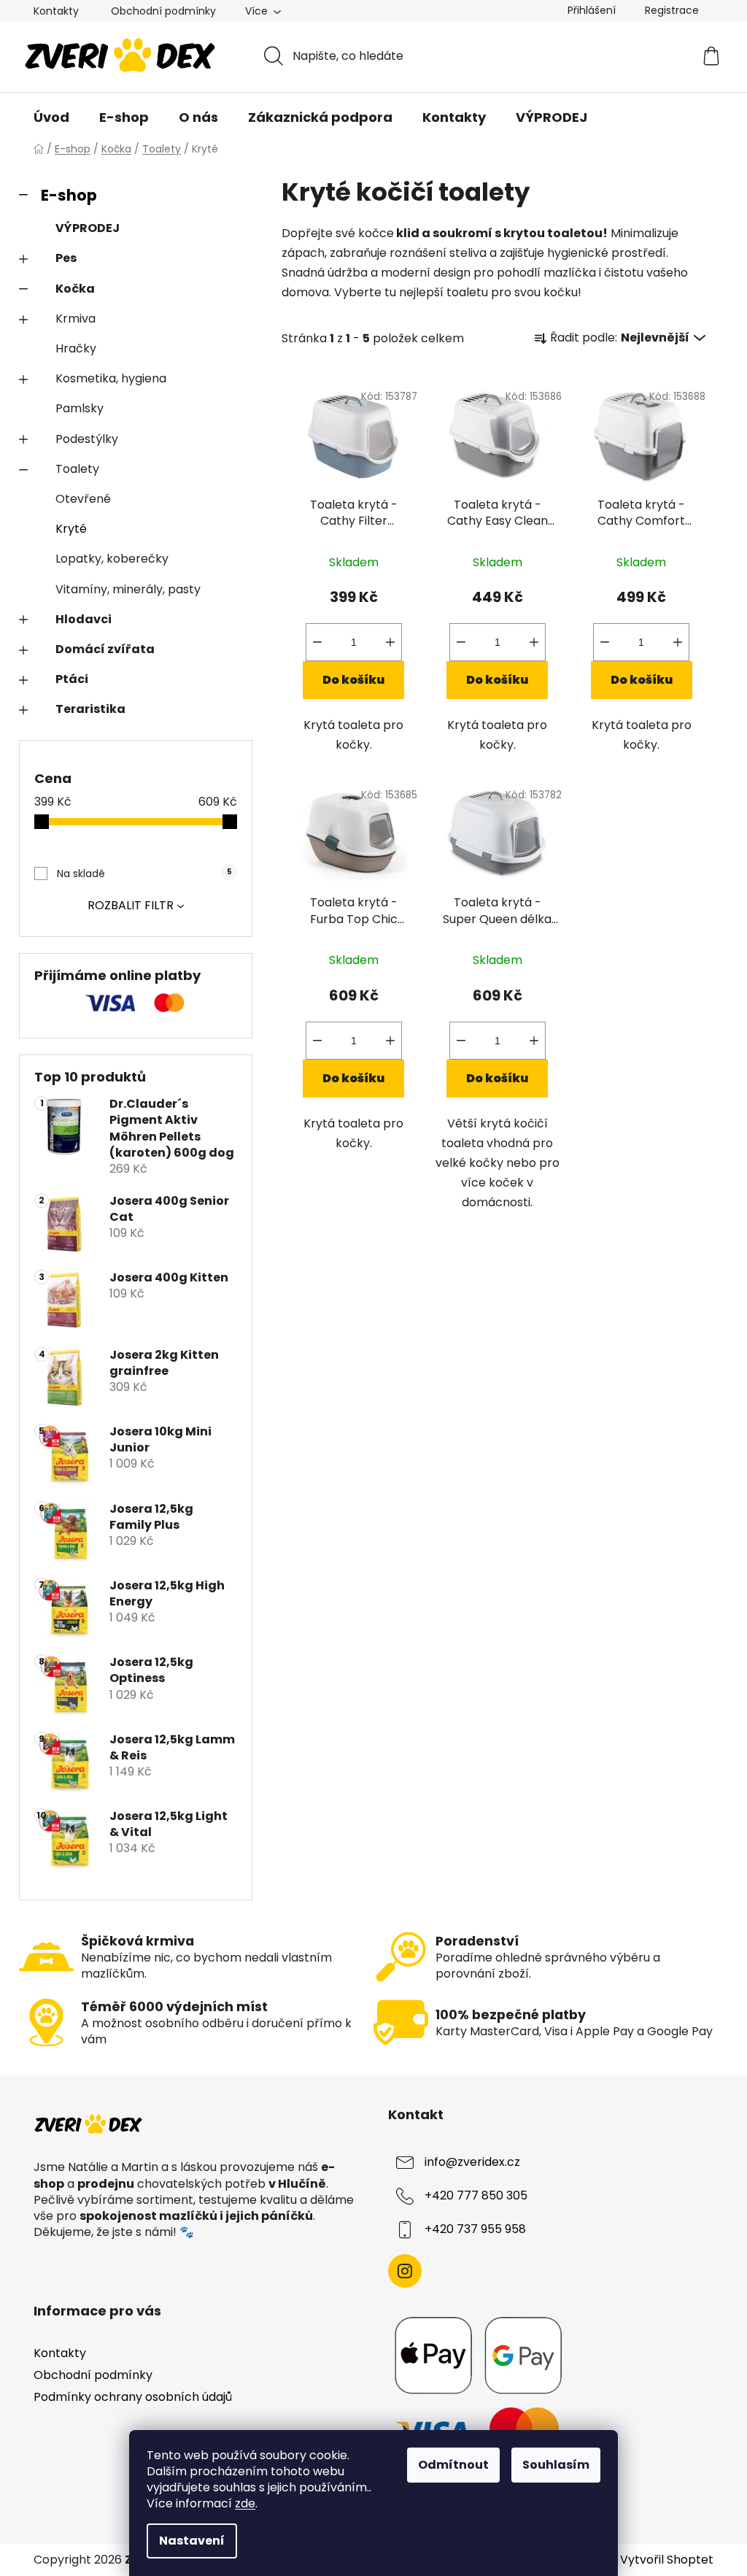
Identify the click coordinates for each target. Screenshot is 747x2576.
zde (245, 2503)
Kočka (75, 289)
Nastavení (192, 2541)
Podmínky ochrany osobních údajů (133, 2397)
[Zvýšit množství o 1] (390, 642)
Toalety (77, 469)
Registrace (672, 10)
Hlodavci (84, 619)
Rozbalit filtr (131, 905)
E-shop (69, 195)
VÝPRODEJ (88, 228)
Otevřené (83, 499)
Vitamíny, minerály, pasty (128, 589)
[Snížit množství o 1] (317, 642)
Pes (66, 258)
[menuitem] (51, 117)
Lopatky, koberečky (112, 559)
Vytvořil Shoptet (667, 2560)
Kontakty (56, 11)
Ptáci (72, 679)
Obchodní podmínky (163, 11)
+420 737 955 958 (475, 2230)
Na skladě (144, 874)
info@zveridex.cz (472, 2163)
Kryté (71, 529)
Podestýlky (87, 439)
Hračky (76, 348)
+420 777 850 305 (476, 2196)
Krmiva (76, 319)
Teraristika (90, 709)
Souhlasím (556, 2465)
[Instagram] (405, 2271)
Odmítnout (453, 2465)
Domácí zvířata (105, 649)
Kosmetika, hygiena (111, 378)
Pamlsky (80, 408)
